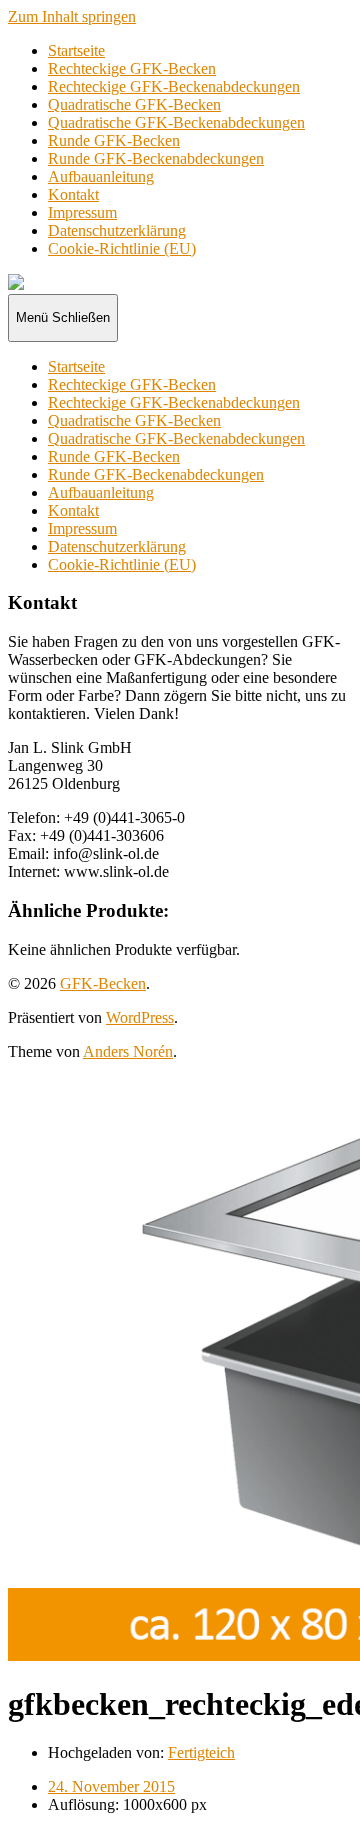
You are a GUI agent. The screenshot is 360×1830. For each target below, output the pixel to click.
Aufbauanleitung (101, 176)
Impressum (82, 212)
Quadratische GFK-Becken (134, 104)
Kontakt (73, 194)
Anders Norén (128, 1051)
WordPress (140, 1017)
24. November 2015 (111, 1786)
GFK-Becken (103, 983)
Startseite (76, 50)
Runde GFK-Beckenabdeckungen (156, 158)
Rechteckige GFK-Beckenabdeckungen (174, 86)
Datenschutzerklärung (117, 230)
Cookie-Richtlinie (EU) (122, 248)
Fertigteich (201, 1752)
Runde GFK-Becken (114, 140)
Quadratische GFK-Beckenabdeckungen (176, 122)
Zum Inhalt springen (72, 16)
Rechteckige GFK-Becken (132, 68)
